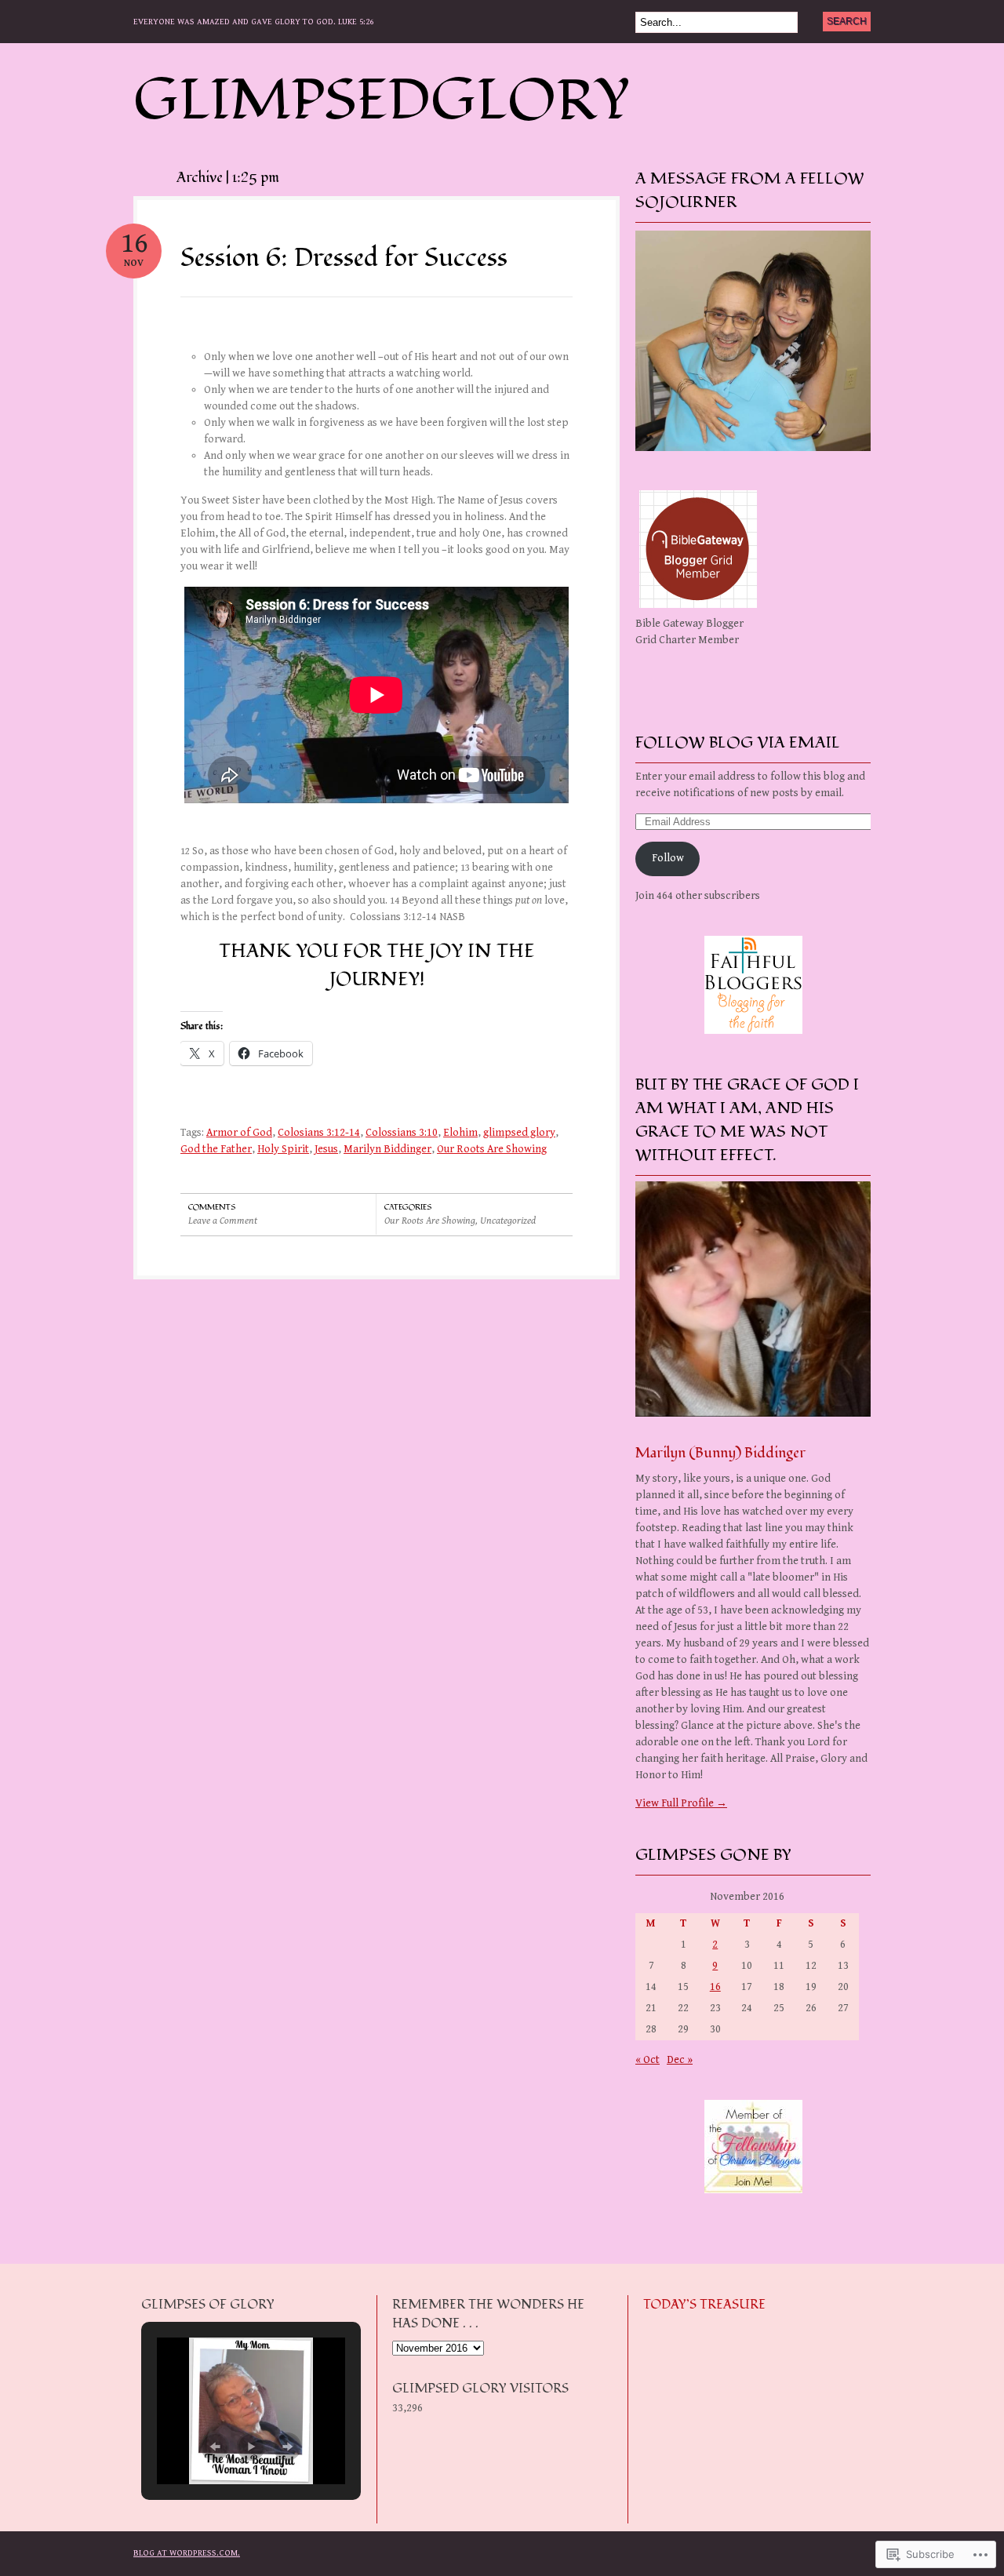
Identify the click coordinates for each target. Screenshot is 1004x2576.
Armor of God (239, 1133)
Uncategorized (508, 1221)
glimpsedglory (382, 101)
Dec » (680, 2060)
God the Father (216, 1149)
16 (715, 1987)
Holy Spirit (283, 1149)
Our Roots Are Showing (492, 1149)
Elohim (460, 1133)
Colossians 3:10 (402, 1133)
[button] (215, 2447)
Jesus (326, 1149)
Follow (668, 858)
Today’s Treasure (704, 2305)
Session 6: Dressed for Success (344, 258)
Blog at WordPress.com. (187, 2553)
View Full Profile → (681, 1803)
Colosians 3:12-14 (319, 1133)
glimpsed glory (519, 1133)
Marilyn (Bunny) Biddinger (720, 1453)
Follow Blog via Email (738, 743)
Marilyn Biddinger (387, 1149)
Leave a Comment (223, 1221)
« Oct (648, 2060)
